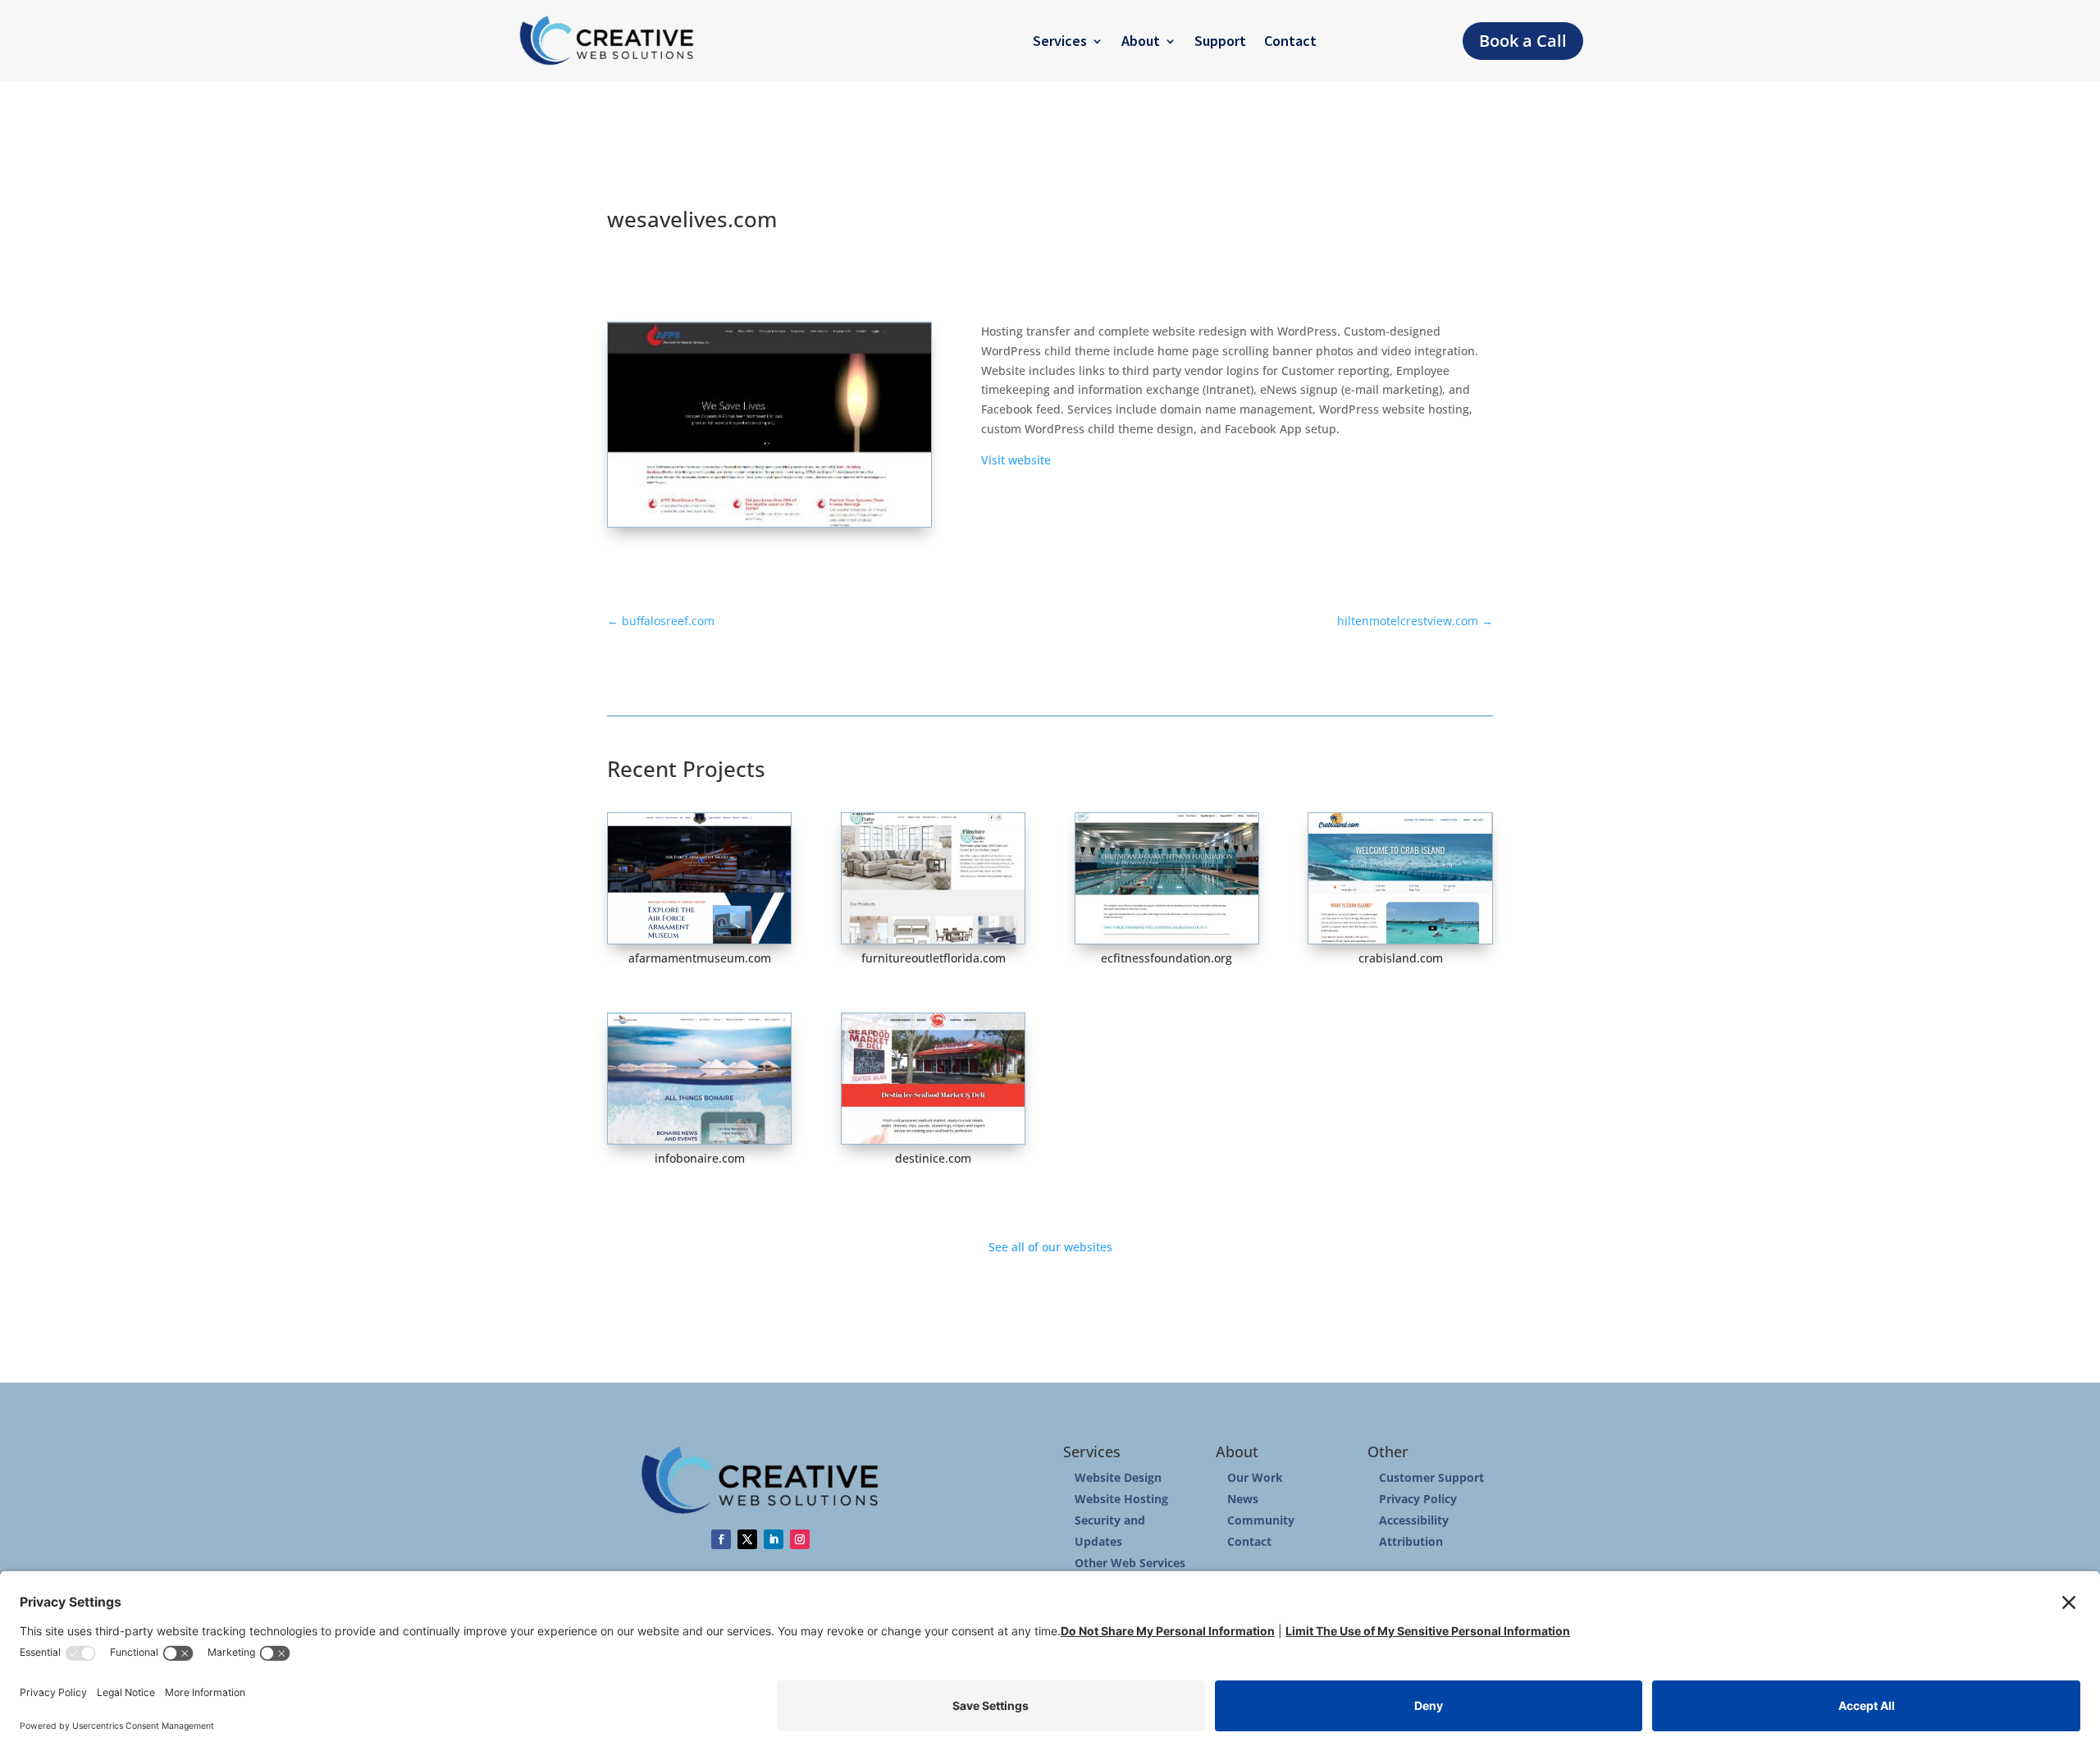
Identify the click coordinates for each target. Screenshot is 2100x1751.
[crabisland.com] (1400, 878)
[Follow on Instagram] (800, 1539)
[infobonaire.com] (699, 1079)
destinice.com (933, 1158)
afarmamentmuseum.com (700, 958)
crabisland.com (1401, 958)
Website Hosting (1121, 1499)
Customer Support (1431, 1477)
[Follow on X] (747, 1539)
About (1141, 41)
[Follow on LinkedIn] (774, 1539)
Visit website (1016, 460)
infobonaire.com (700, 1158)
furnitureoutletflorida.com (934, 958)
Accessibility (1414, 1520)
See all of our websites (1050, 1247)
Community (1261, 1520)
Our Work (1255, 1477)
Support (1220, 41)
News (1243, 1499)
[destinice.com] (933, 1079)
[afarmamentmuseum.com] (699, 878)
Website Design (1118, 1477)
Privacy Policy (1418, 1499)
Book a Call (1523, 41)
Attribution (1411, 1541)
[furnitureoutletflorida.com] (933, 878)
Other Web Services (1130, 1563)
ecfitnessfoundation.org (1166, 958)
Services (1060, 41)
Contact (1290, 41)
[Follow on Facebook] (721, 1539)
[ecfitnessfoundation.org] (1167, 878)
